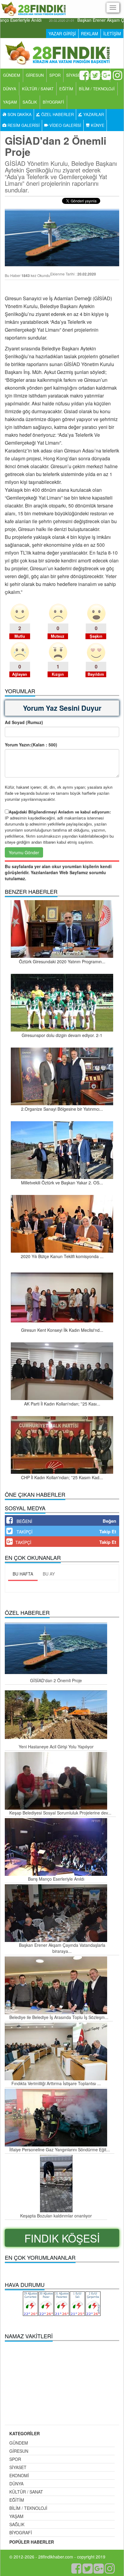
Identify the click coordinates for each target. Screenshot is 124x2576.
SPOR (55, 75)
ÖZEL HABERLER (57, 114)
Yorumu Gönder (24, 852)
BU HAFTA (23, 1574)
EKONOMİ (19, 2475)
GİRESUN (35, 75)
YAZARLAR (93, 114)
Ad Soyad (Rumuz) (24, 722)
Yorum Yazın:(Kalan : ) (31, 745)
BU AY (49, 1574)
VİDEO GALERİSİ (65, 125)
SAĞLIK (30, 102)
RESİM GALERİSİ (23, 125)
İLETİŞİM (112, 34)
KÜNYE (97, 125)
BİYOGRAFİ (53, 102)
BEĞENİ (24, 1521)
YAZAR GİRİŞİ (62, 34)
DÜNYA (10, 89)
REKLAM (90, 34)
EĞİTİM (66, 89)
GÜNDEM (12, 75)
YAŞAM (10, 102)
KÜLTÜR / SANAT (38, 89)
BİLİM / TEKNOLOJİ (97, 89)
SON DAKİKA (19, 114)
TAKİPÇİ (25, 1532)
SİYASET (75, 75)
